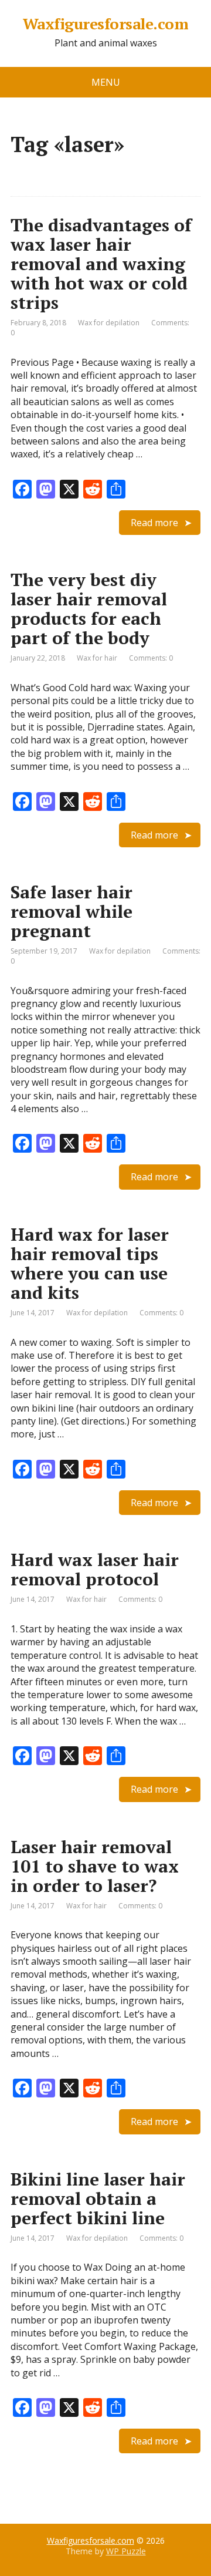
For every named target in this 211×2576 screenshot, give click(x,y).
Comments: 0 (151, 658)
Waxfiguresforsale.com (105, 24)
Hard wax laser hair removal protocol (95, 1569)
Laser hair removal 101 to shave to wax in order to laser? (95, 1866)
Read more (154, 523)
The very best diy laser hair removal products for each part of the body (89, 609)
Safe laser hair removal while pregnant (72, 911)
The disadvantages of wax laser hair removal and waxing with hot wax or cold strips (101, 264)
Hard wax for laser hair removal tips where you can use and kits (90, 1263)
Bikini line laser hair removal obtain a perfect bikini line (98, 2198)
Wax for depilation (109, 323)
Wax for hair (97, 658)
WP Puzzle (126, 2551)
